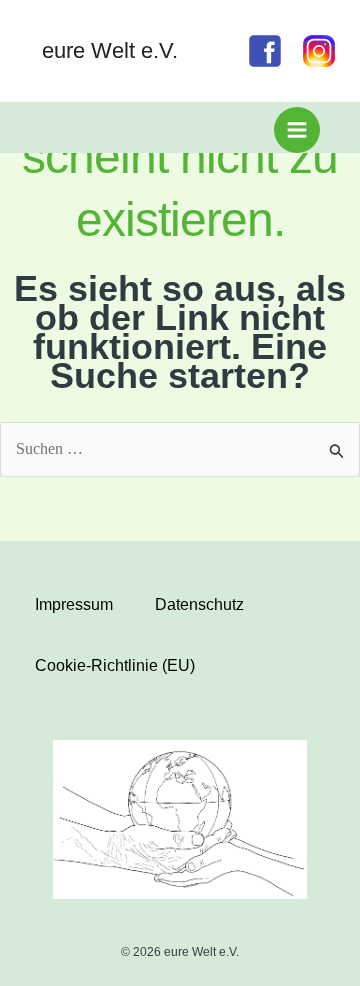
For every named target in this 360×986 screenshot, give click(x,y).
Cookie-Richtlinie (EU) (115, 665)
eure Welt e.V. (110, 50)
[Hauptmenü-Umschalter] (297, 130)
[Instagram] (319, 51)
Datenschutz (199, 604)
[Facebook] (265, 51)
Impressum (74, 604)
